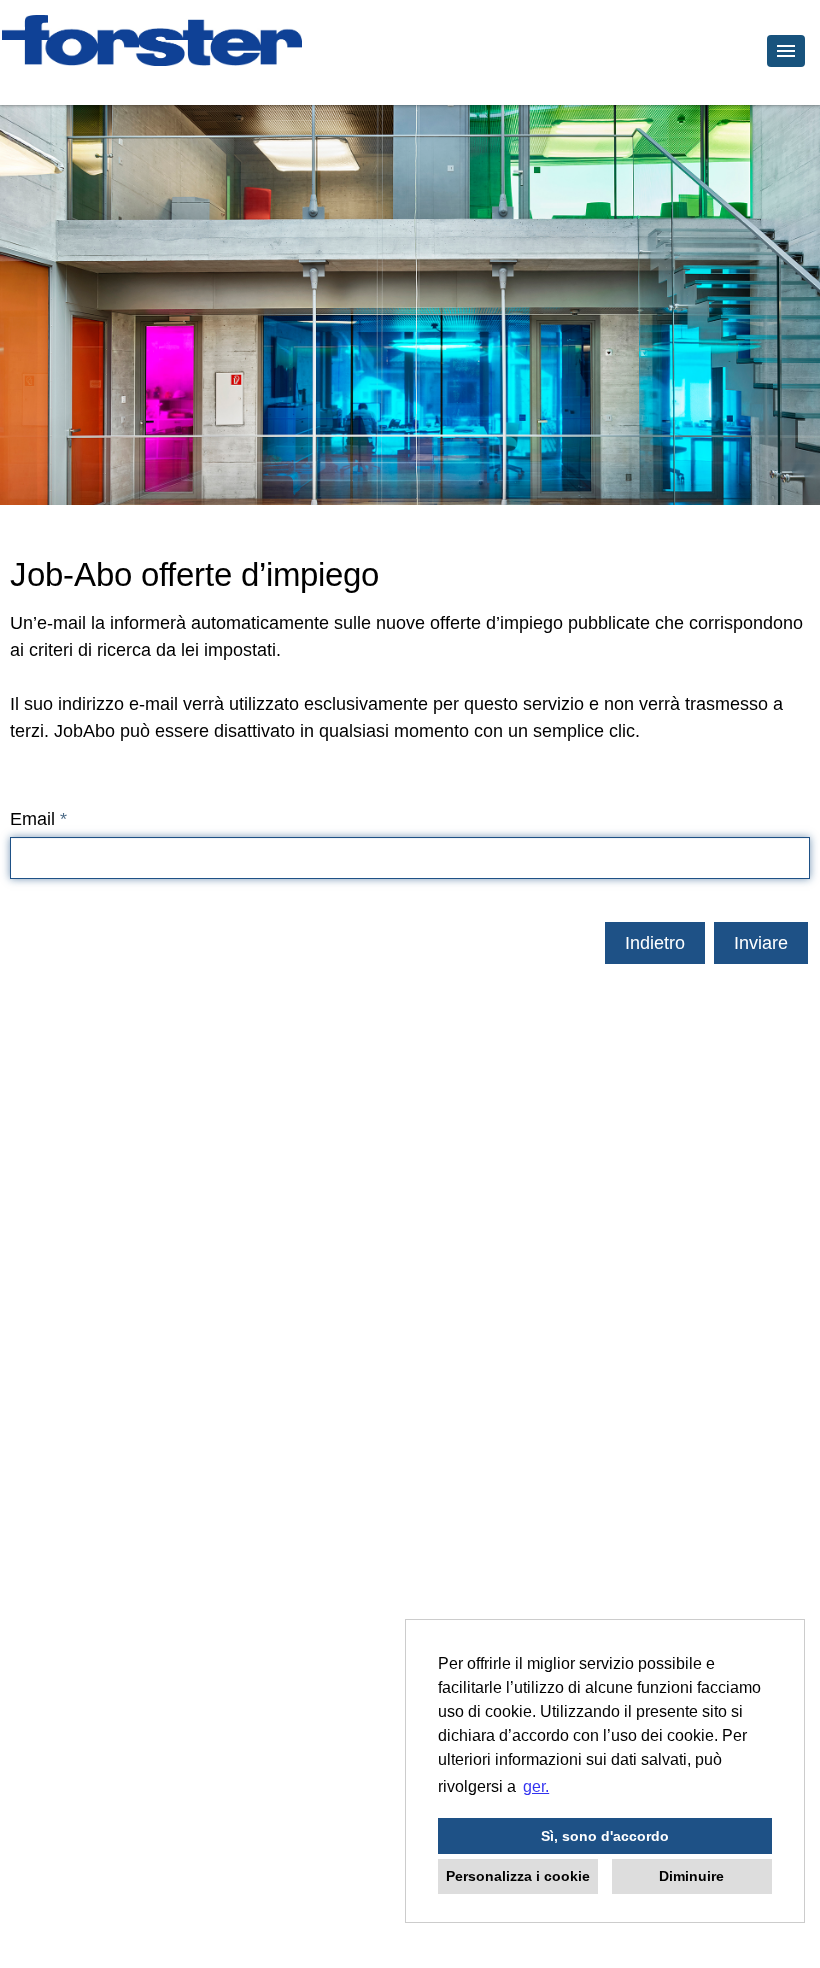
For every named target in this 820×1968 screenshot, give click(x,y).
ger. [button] (536, 1786)
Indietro (655, 943)
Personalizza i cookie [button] (518, 1876)
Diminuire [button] (691, 1876)
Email (38, 819)
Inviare (761, 943)
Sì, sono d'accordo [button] (605, 1836)
